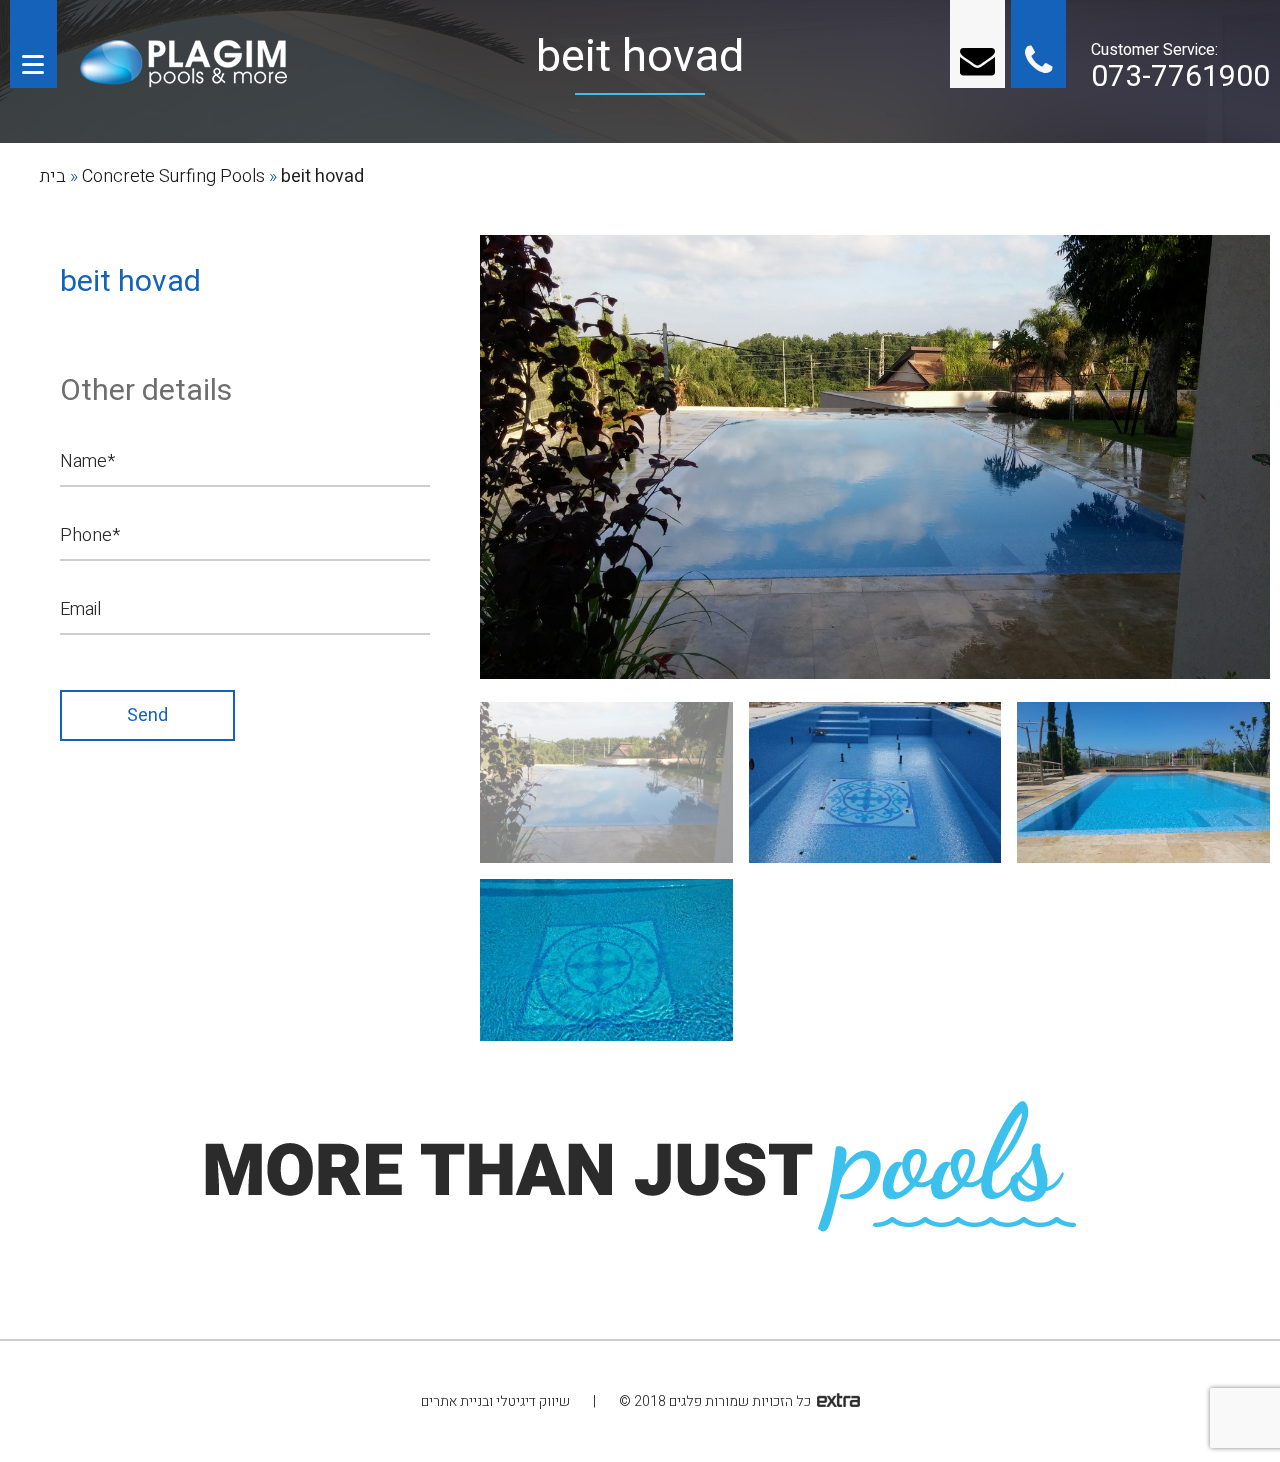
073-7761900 (1180, 77)
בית (53, 176)
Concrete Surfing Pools (173, 176)
